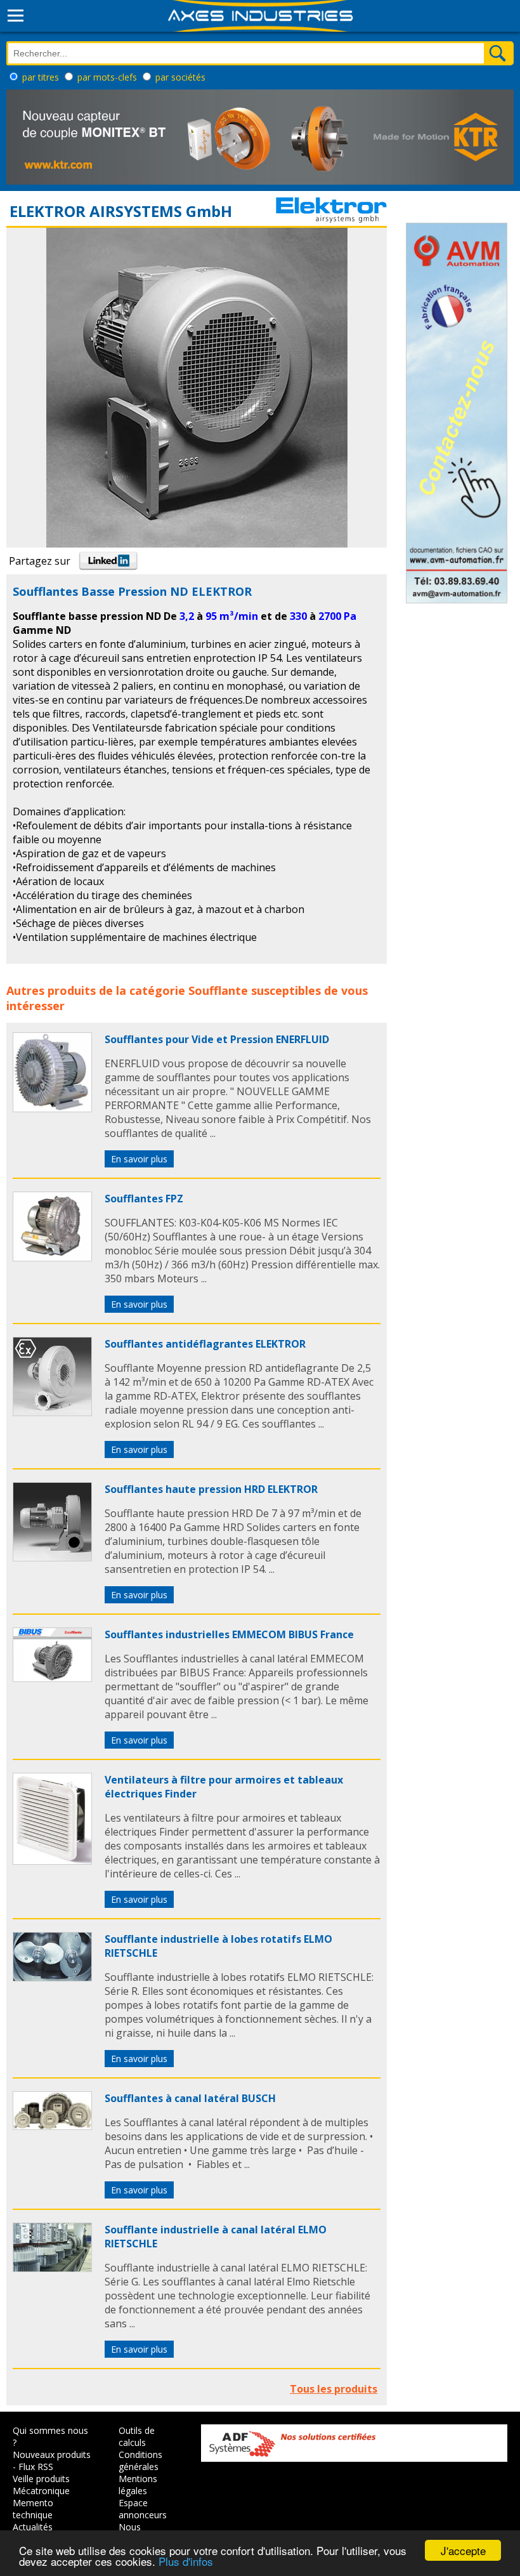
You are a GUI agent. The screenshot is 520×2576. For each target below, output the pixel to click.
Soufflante (218, 990)
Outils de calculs (137, 2436)
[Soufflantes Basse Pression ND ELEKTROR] (52, 1108)
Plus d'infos (186, 2561)
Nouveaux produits (52, 2454)
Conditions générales (140, 2461)
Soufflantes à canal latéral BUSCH (190, 2098)
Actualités (33, 2527)
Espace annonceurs (143, 2509)
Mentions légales (138, 2485)
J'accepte (463, 2550)
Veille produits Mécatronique (41, 2485)
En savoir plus (139, 1159)
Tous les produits (334, 2389)
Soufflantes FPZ (144, 1199)
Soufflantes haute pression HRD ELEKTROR (211, 1489)
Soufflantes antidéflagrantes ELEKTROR (205, 1344)
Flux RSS (36, 2467)
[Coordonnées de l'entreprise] (331, 219)
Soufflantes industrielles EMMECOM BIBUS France (229, 1634)
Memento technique (33, 2509)
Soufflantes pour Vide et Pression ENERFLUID (217, 1039)
